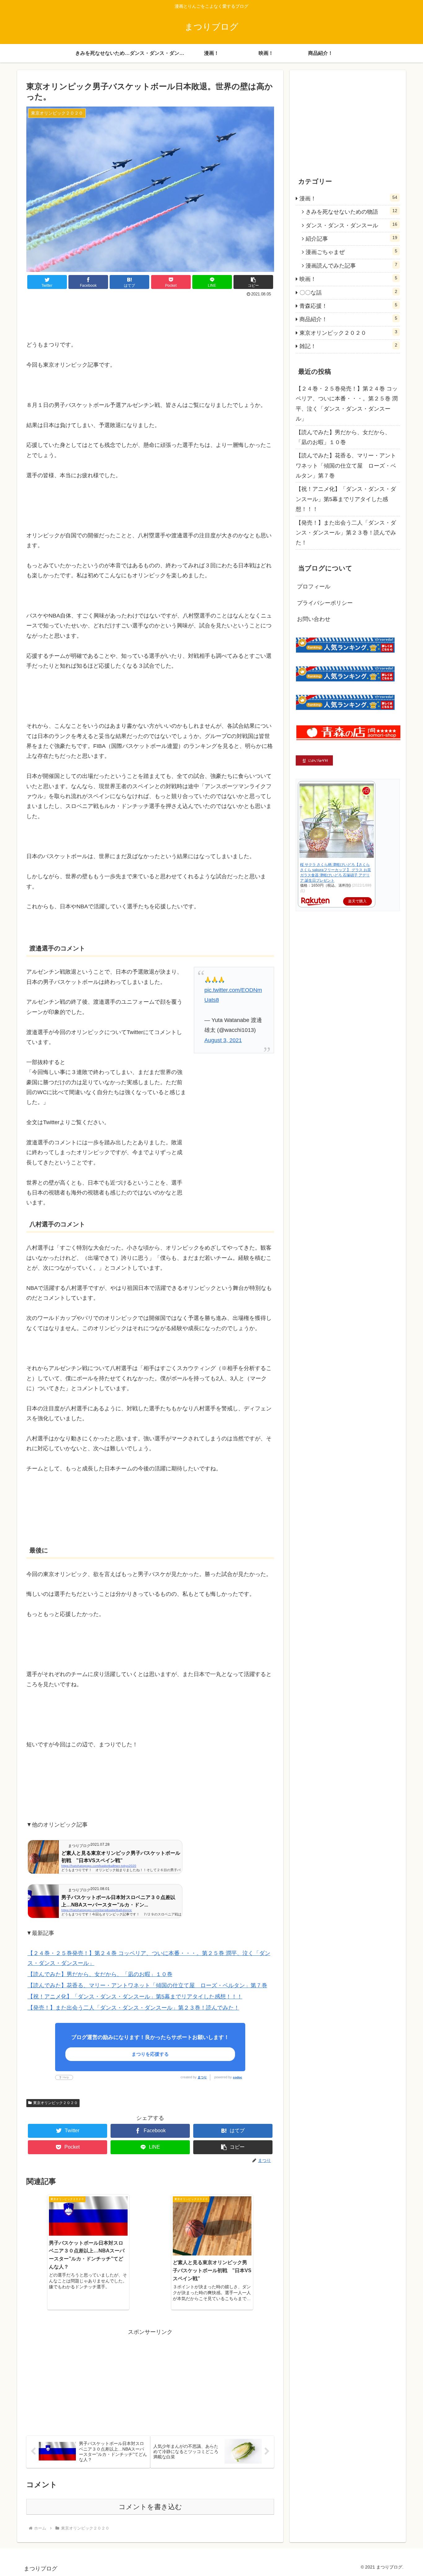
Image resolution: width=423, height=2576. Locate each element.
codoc (238, 2077)
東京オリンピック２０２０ (55, 2103)
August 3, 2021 (223, 1040)
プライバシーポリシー (325, 603)
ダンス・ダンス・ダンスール (351, 225)
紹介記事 (351, 238)
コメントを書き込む (150, 2507)
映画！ (348, 279)
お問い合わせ (314, 619)
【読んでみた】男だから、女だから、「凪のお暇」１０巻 (100, 1974)
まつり (202, 2077)
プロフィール (314, 587)
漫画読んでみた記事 (351, 265)
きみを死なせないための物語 (351, 212)
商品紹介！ (348, 319)
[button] (253, 282)
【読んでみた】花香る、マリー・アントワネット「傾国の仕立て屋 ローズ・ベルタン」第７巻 (147, 1985)
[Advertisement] (150, 316)
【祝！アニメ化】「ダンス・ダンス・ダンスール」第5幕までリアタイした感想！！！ (135, 1997)
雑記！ (348, 346)
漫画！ (348, 198)
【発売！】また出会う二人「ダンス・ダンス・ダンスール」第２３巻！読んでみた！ (133, 2008)
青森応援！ (348, 306)
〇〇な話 (348, 292)
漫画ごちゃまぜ (351, 252)
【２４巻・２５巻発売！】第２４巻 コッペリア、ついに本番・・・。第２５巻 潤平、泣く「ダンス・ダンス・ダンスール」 (347, 404)
